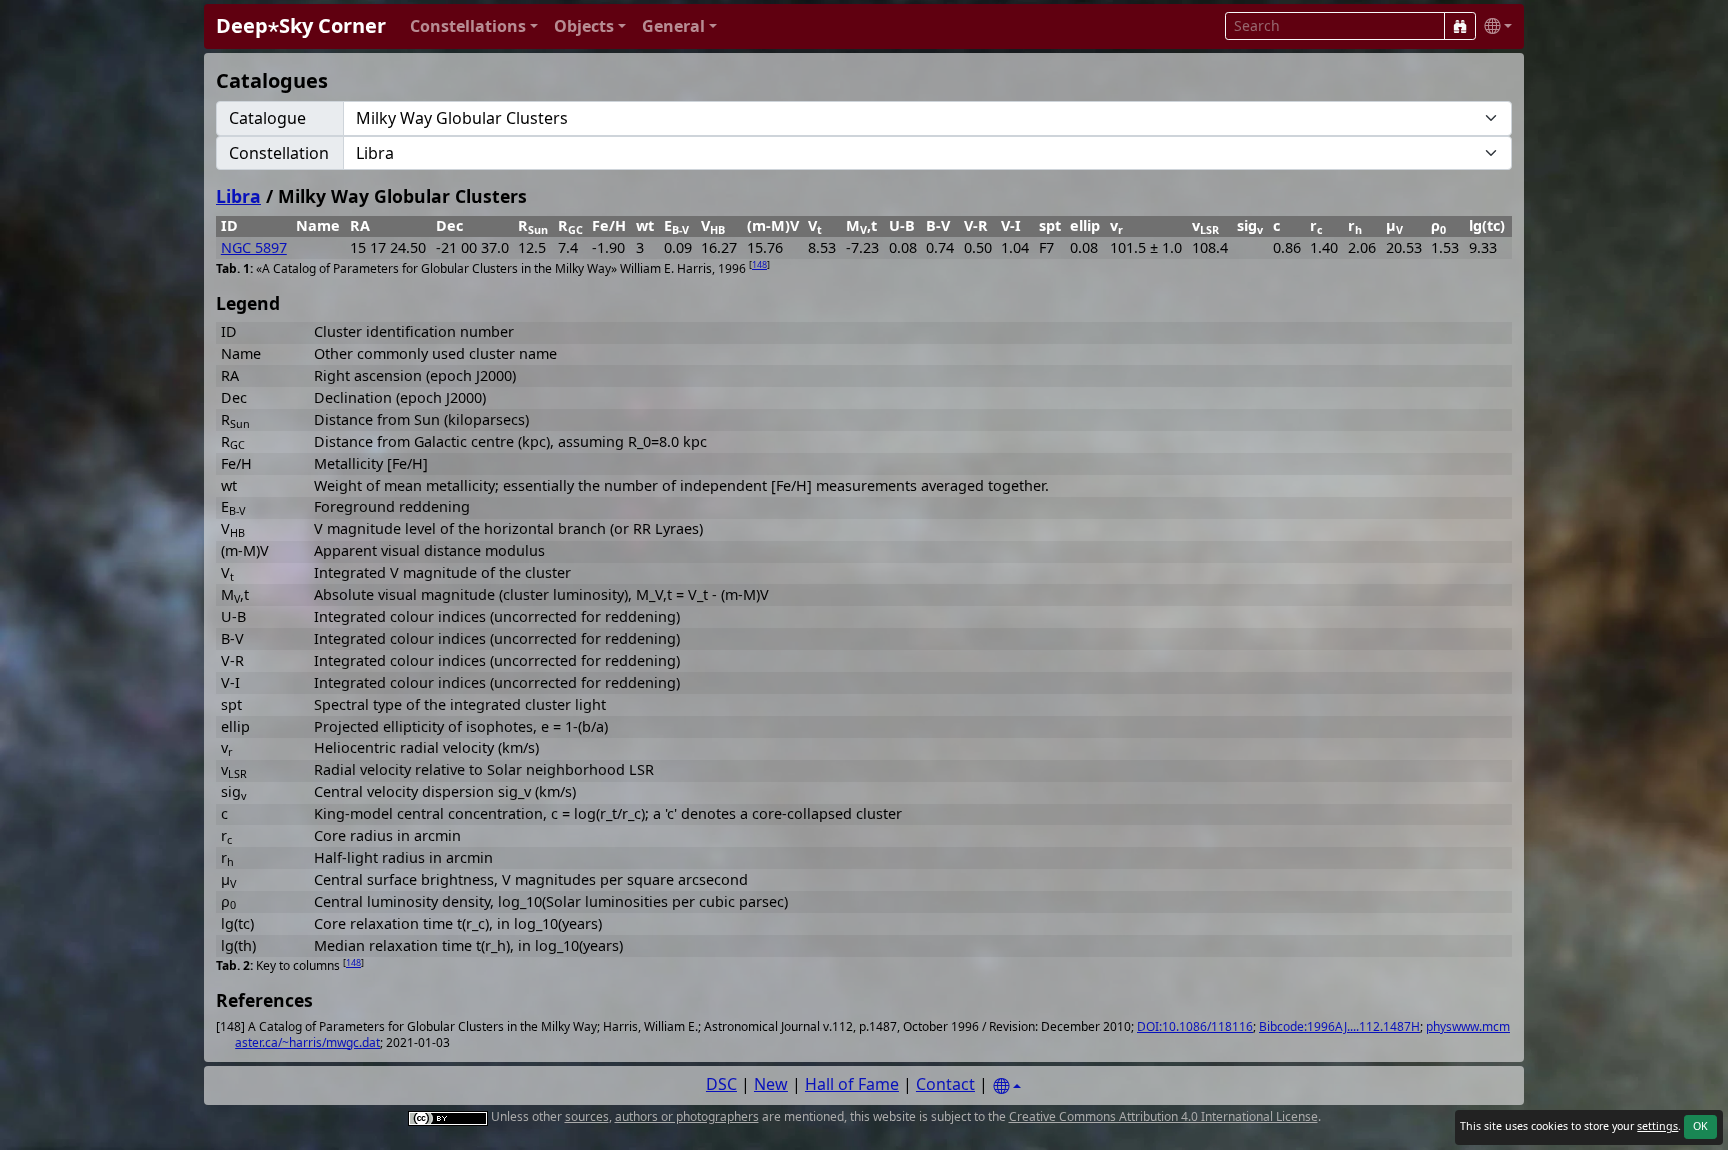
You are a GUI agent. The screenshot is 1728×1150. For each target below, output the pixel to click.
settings (1657, 1126)
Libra (238, 196)
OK (1700, 1126)
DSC (721, 1084)
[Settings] (1007, 1086)
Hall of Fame (852, 1084)
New (771, 1084)
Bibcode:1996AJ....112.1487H (1339, 1026)
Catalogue (267, 118)
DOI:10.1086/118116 (1195, 1026)
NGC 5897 (254, 247)
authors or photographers (687, 1116)
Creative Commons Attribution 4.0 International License (1163, 1116)
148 (759, 264)
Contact (945, 1084)
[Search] (1460, 26)
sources (587, 1116)
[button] (474, 26)
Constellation (279, 153)
